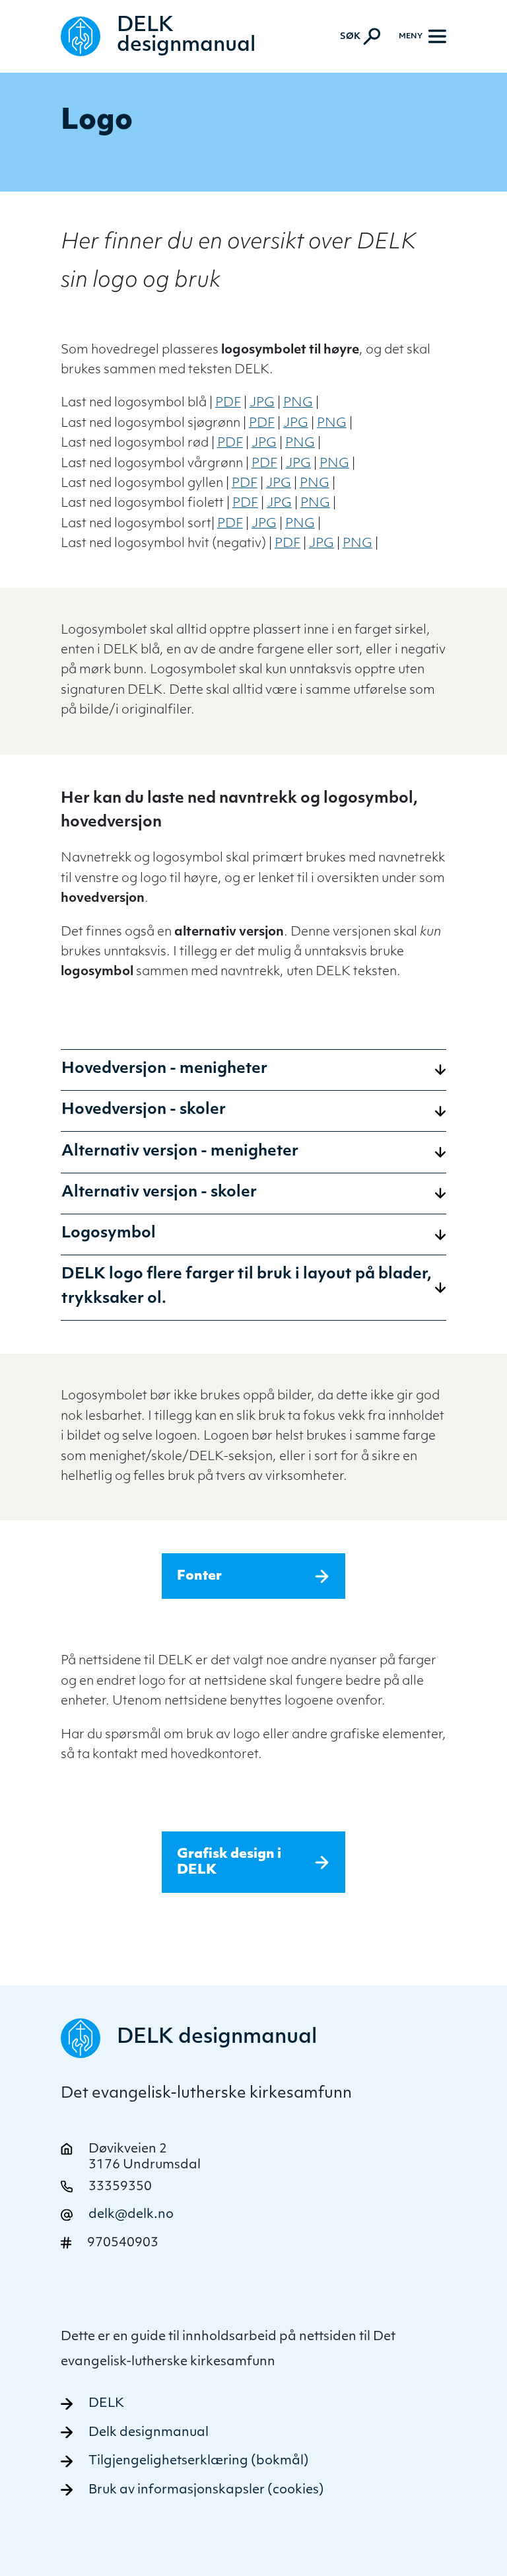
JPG (262, 403)
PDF (228, 403)
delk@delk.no (131, 2215)
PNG (298, 403)
